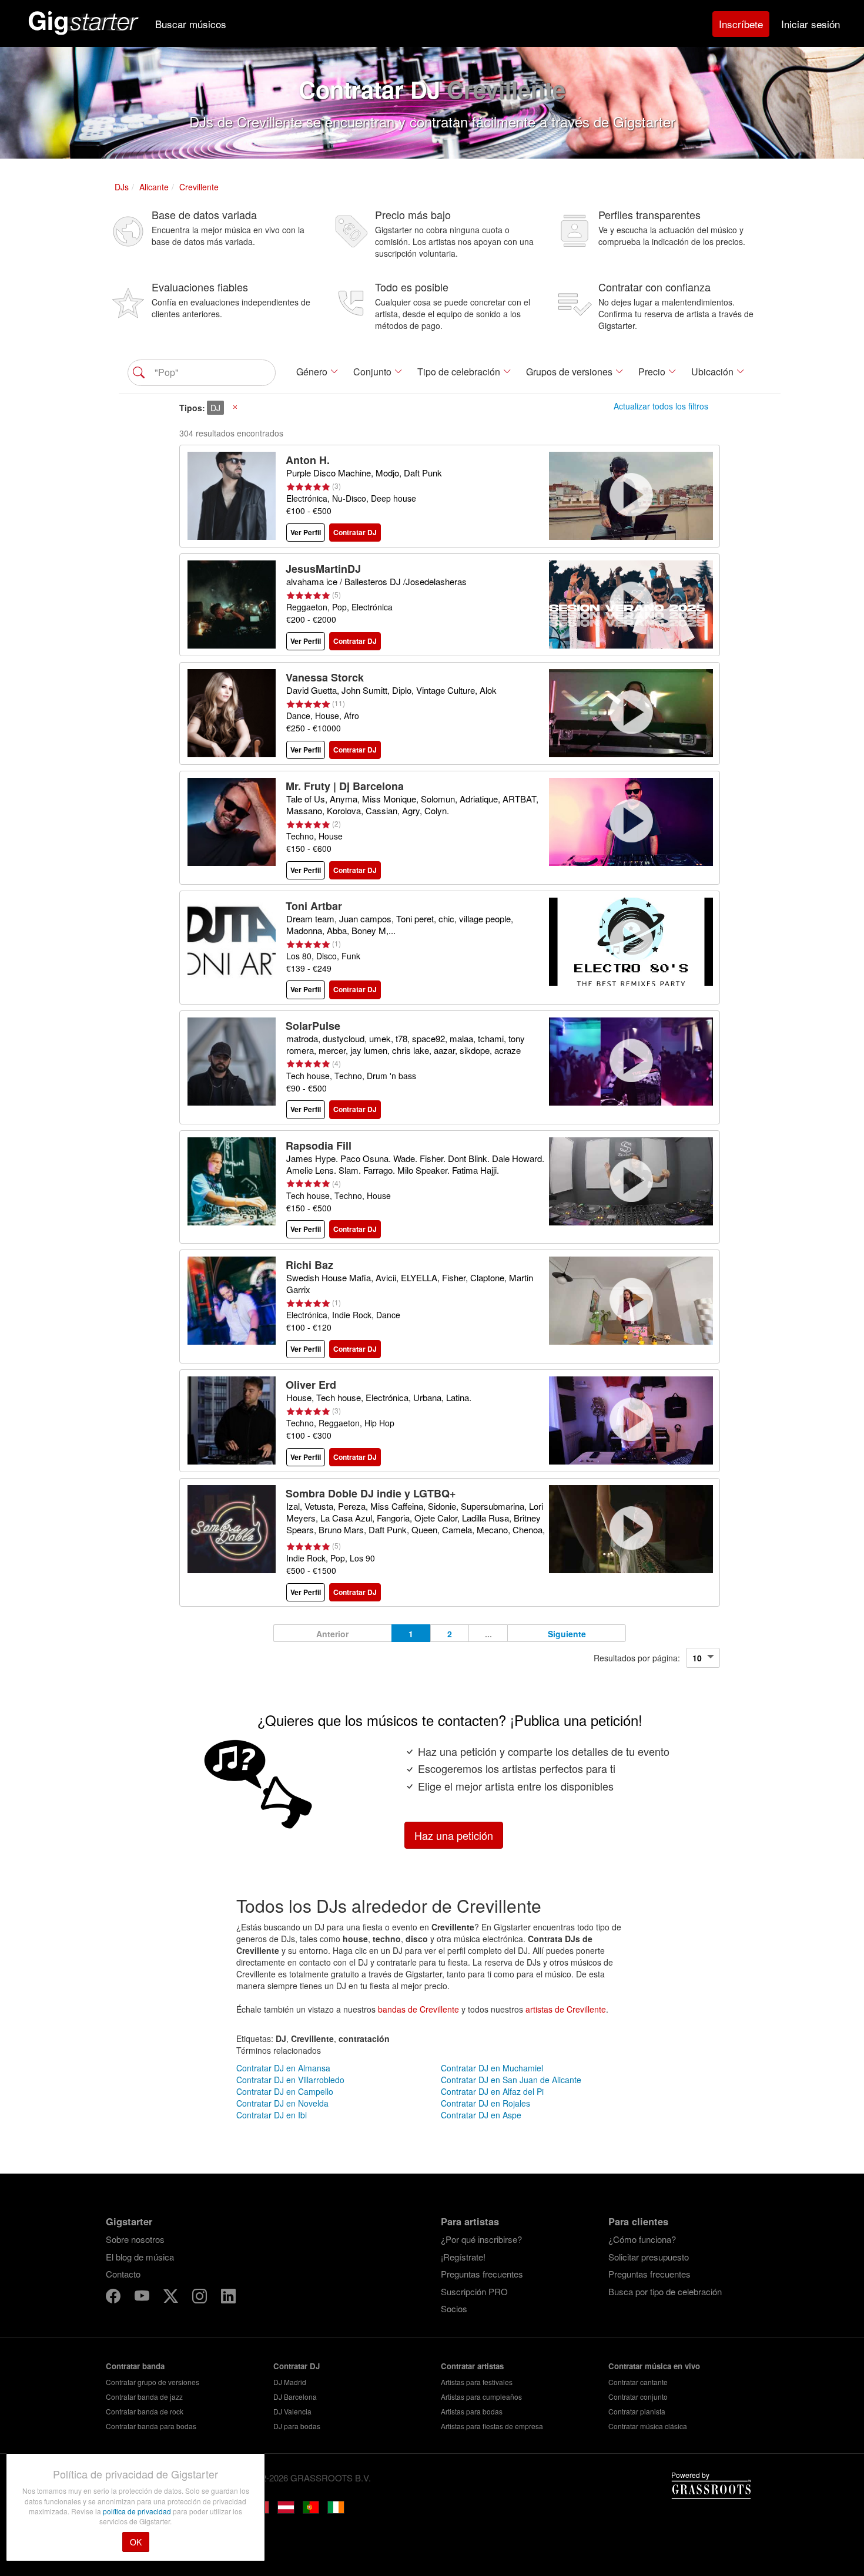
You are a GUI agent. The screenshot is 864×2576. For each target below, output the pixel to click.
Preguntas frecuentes (482, 2274)
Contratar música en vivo (654, 2366)
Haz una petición (454, 1835)
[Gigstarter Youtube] (143, 2298)
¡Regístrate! (463, 2257)
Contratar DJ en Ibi (272, 2115)
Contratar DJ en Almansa (283, 2068)
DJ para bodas (297, 2426)
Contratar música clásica (648, 2426)
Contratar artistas (472, 2366)
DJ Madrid (290, 2382)
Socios (454, 2308)
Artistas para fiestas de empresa (492, 2426)
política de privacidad (138, 2511)
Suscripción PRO (474, 2291)
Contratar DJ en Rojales (485, 2103)
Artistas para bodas (472, 2411)
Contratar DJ (297, 2366)
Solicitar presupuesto (649, 2257)
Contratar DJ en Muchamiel (492, 2068)
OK (136, 2542)
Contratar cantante (638, 2382)
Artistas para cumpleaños (481, 2397)
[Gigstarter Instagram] (201, 2298)
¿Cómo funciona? (642, 2239)
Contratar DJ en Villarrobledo (290, 2080)
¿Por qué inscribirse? (481, 2239)
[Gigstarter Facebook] (114, 2298)
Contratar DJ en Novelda (282, 2103)
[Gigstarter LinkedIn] (228, 2298)
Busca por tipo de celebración (665, 2291)
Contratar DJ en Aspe (481, 2115)
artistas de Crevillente (566, 2009)
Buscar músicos (191, 24)
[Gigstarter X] (172, 2298)
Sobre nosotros (135, 2239)
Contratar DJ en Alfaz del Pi (492, 2091)
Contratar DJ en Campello (285, 2091)
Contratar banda (135, 2366)
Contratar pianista (637, 2411)
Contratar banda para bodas (151, 2426)
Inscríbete (741, 24)
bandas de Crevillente (418, 2009)
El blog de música (140, 2257)
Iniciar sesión (811, 24)
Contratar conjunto (638, 2397)
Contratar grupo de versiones (153, 2382)
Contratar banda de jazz (144, 2397)
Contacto (123, 2274)
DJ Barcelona (295, 2397)
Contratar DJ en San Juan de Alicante (511, 2080)
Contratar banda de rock (145, 2411)
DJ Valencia (292, 2411)
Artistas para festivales (477, 2382)
